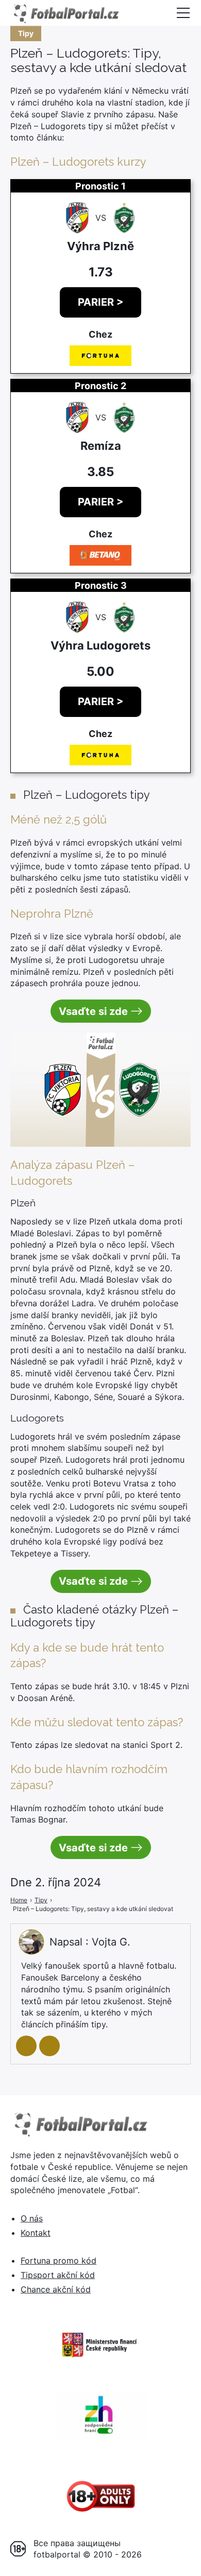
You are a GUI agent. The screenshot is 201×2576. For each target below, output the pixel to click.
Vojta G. (111, 1942)
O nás (32, 2218)
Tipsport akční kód (58, 2275)
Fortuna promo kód (58, 2260)
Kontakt (36, 2233)
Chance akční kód (56, 2289)
